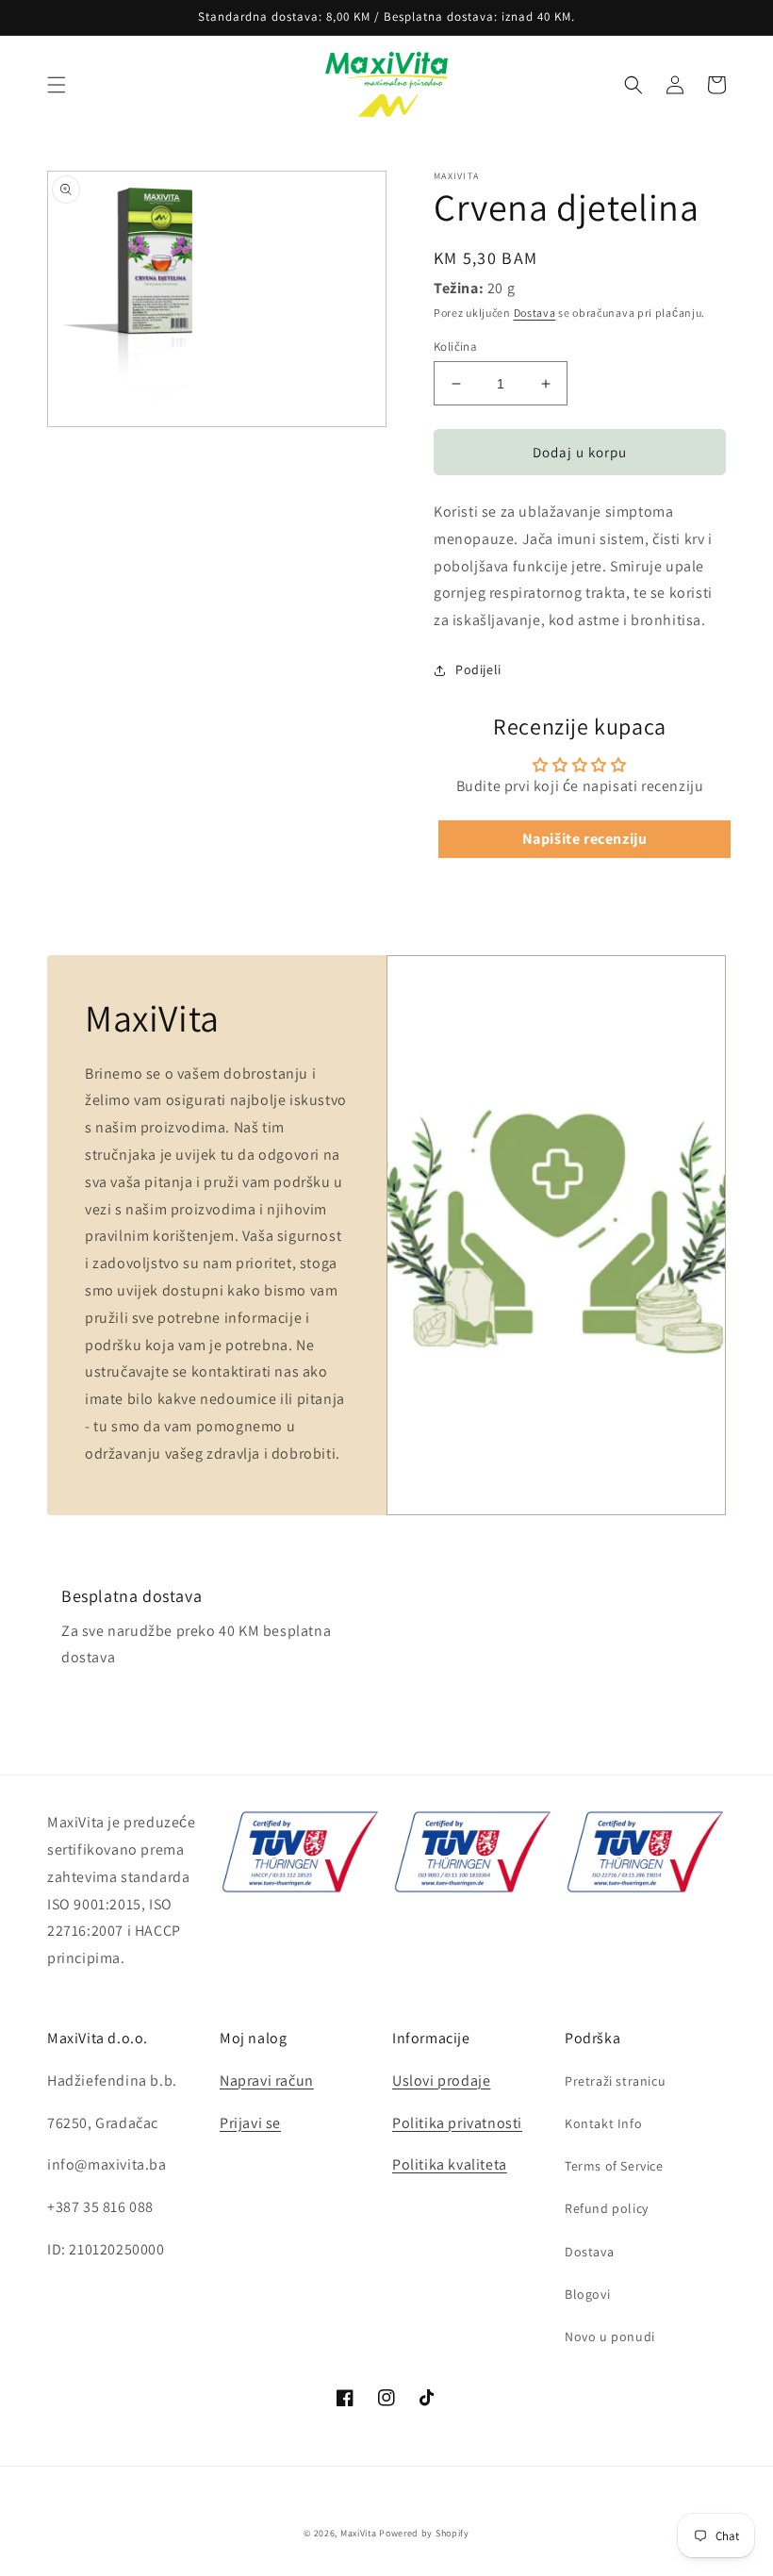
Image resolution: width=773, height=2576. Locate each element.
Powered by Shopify (424, 2533)
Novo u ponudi (610, 2337)
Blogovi (587, 2294)
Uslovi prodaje (441, 2081)
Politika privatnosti (457, 2123)
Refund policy (607, 2208)
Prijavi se (250, 2123)
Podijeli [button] (478, 669)
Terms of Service (614, 2166)
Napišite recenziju (585, 839)
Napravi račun (267, 2081)
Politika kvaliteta (450, 2164)
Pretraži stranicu (615, 2081)
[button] (57, 85)
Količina (455, 347)
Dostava (535, 313)
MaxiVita (359, 2533)
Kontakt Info (603, 2123)
